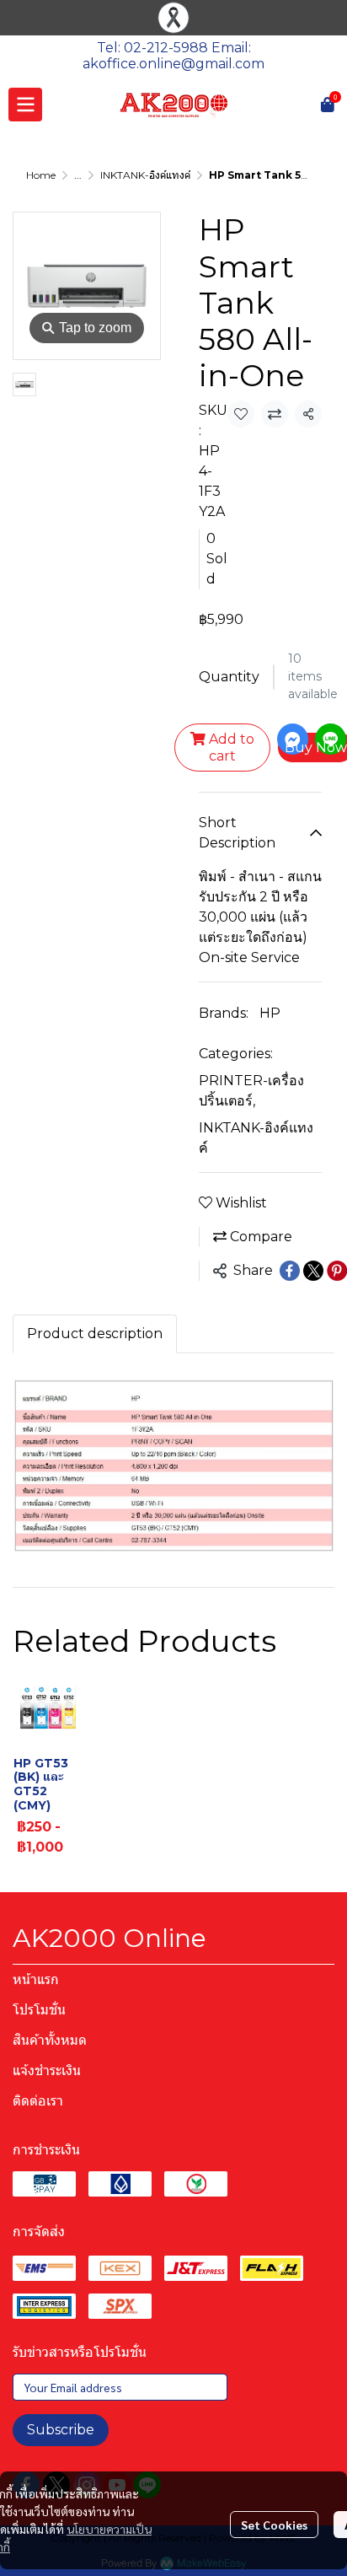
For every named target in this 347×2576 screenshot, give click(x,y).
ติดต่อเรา (38, 2101)
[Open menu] (25, 105)
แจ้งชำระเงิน (47, 2070)
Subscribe (61, 2430)
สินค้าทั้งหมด (50, 2040)
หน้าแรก (36, 1979)
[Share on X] (313, 1271)
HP (270, 1013)
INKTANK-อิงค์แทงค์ (145, 175)
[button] (305, 105)
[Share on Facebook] (290, 1271)
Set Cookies (274, 2525)
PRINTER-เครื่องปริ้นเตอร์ (251, 1091)
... (78, 175)
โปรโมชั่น (39, 2010)
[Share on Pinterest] (337, 1271)
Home (41, 175)
